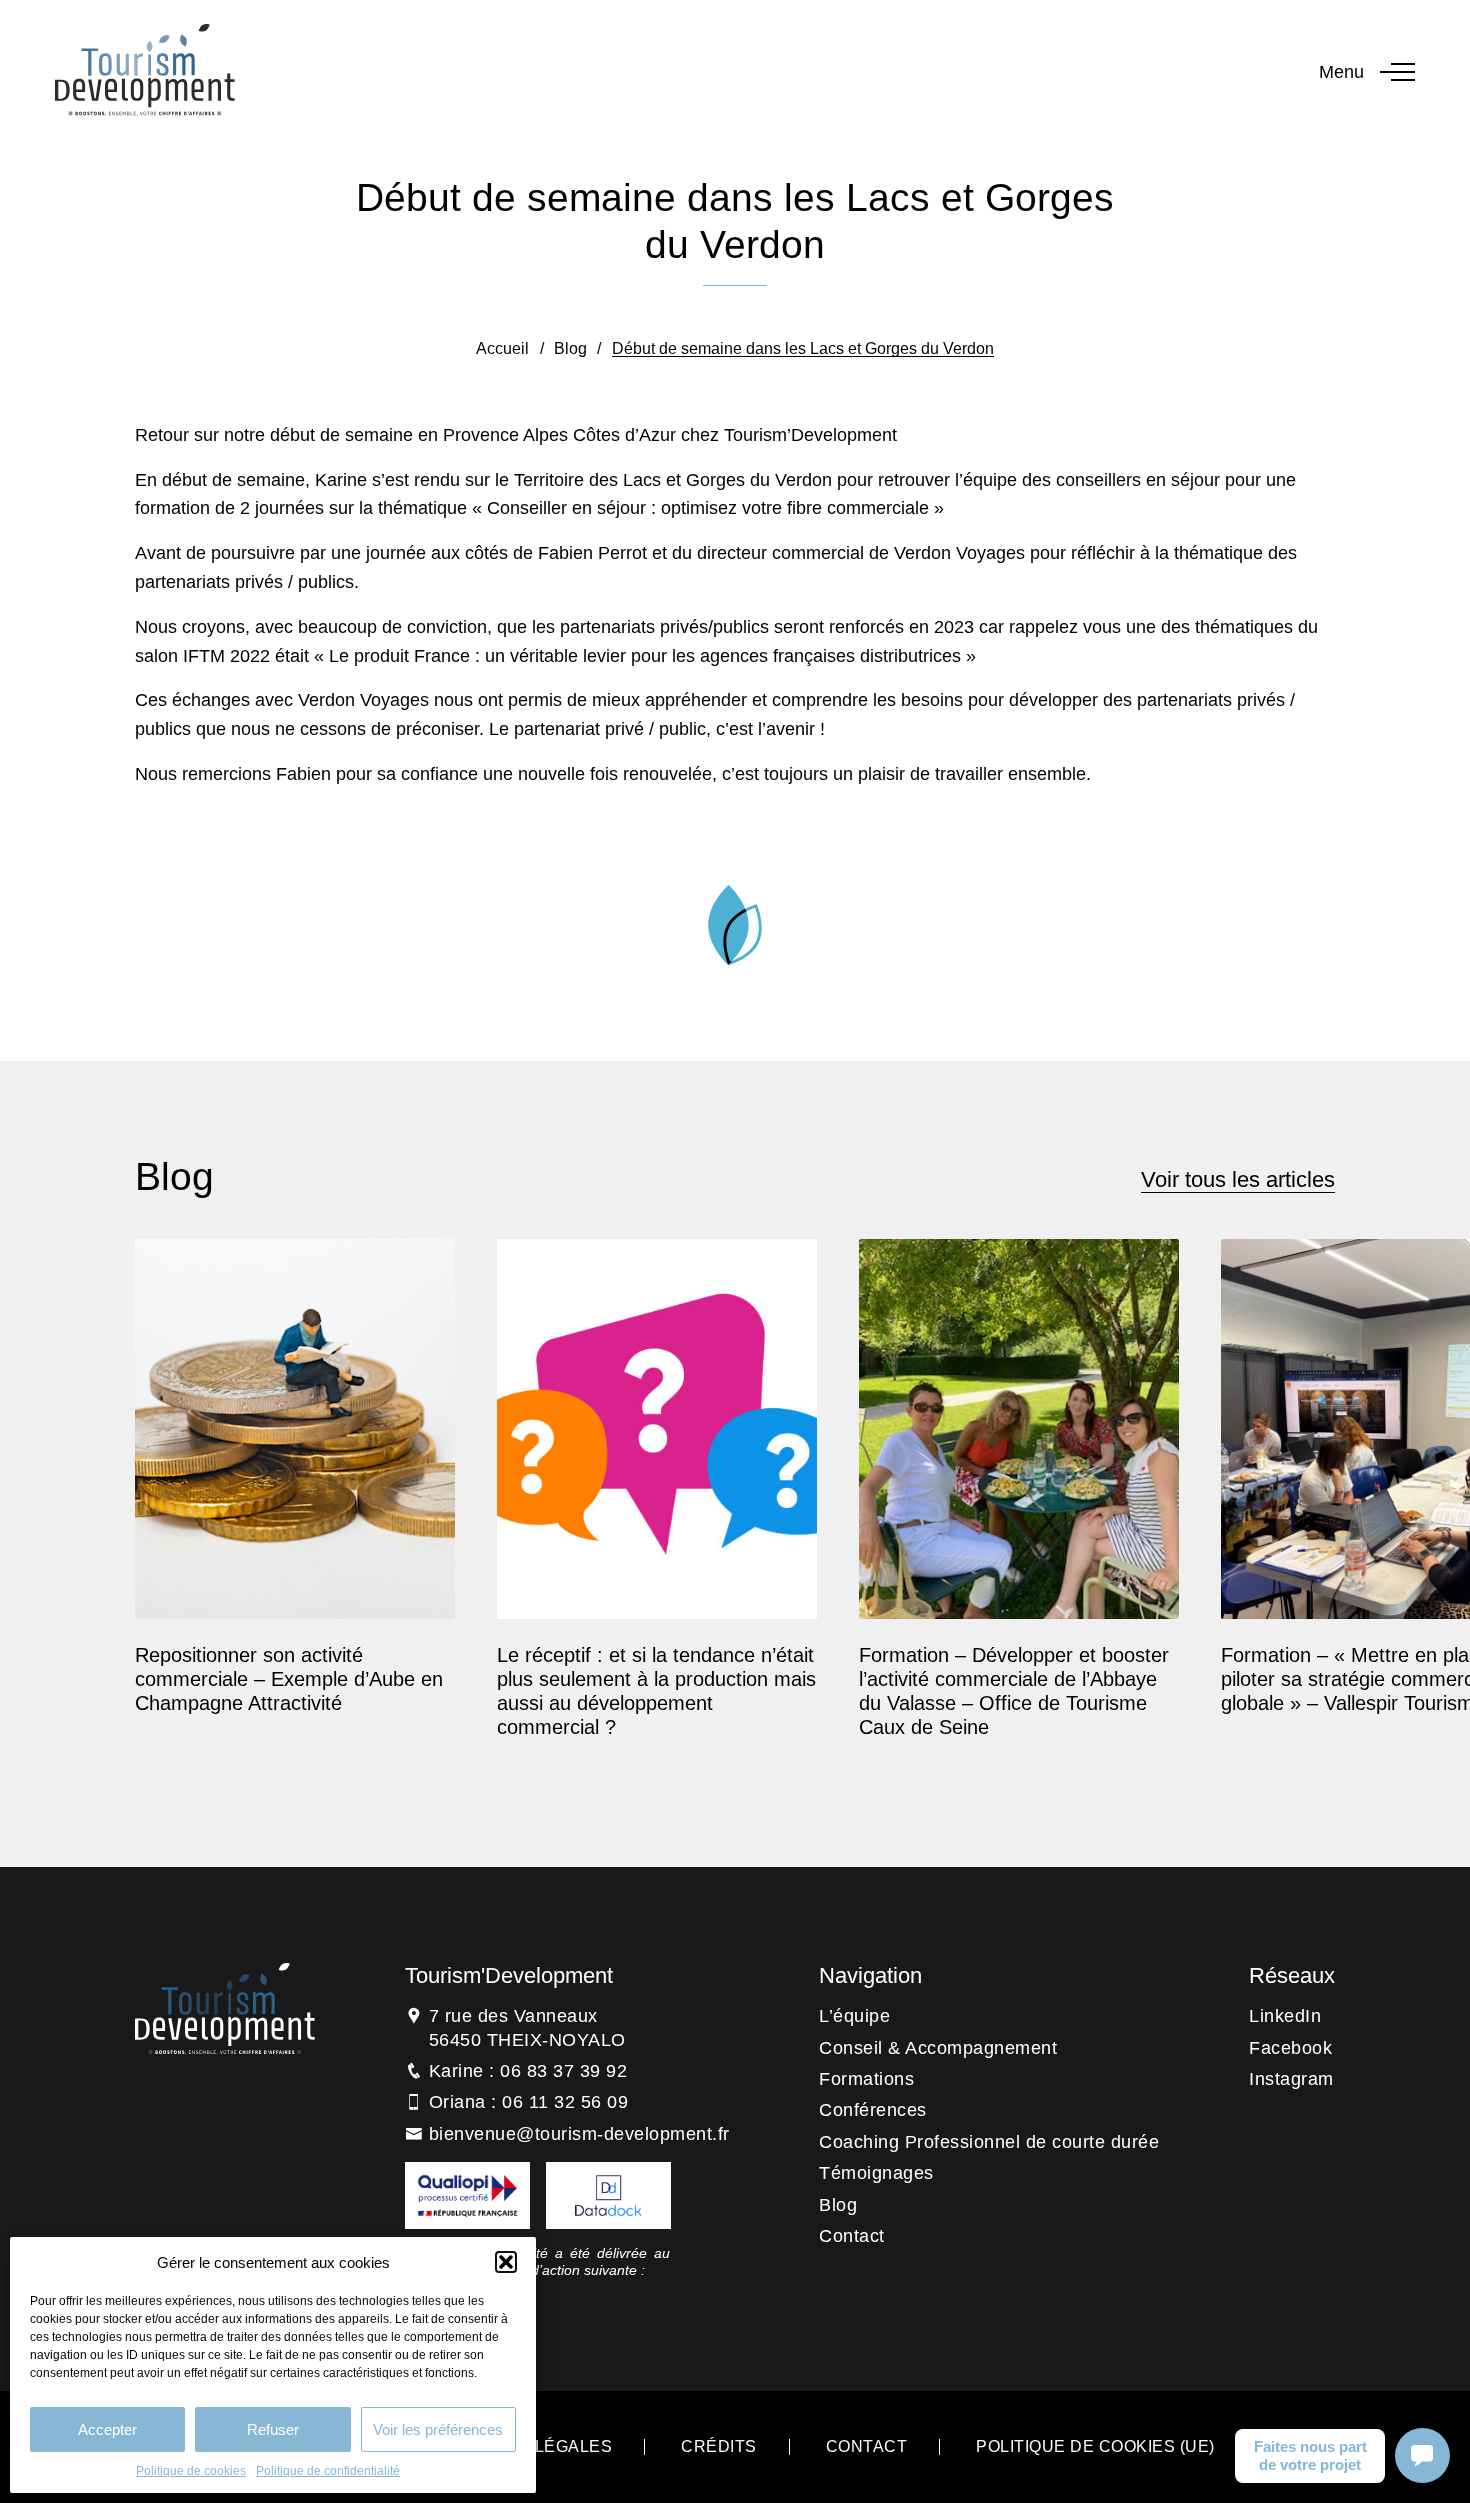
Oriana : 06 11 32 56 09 (529, 2102)
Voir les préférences (438, 2429)
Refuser (273, 2429)
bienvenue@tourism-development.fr (579, 2134)
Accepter (107, 2429)
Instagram (1291, 2079)
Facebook (1290, 2048)
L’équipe (854, 2016)
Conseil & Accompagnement (938, 2048)
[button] (506, 2262)
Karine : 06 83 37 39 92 (528, 2071)
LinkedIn (1285, 2016)
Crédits (719, 2446)
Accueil (502, 348)
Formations (866, 2079)
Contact (852, 2236)
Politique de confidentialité (328, 2471)
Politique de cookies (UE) (1095, 2446)
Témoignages (876, 2173)
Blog (570, 348)
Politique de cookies (191, 2471)
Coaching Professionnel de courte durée (989, 2142)
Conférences (873, 2110)
